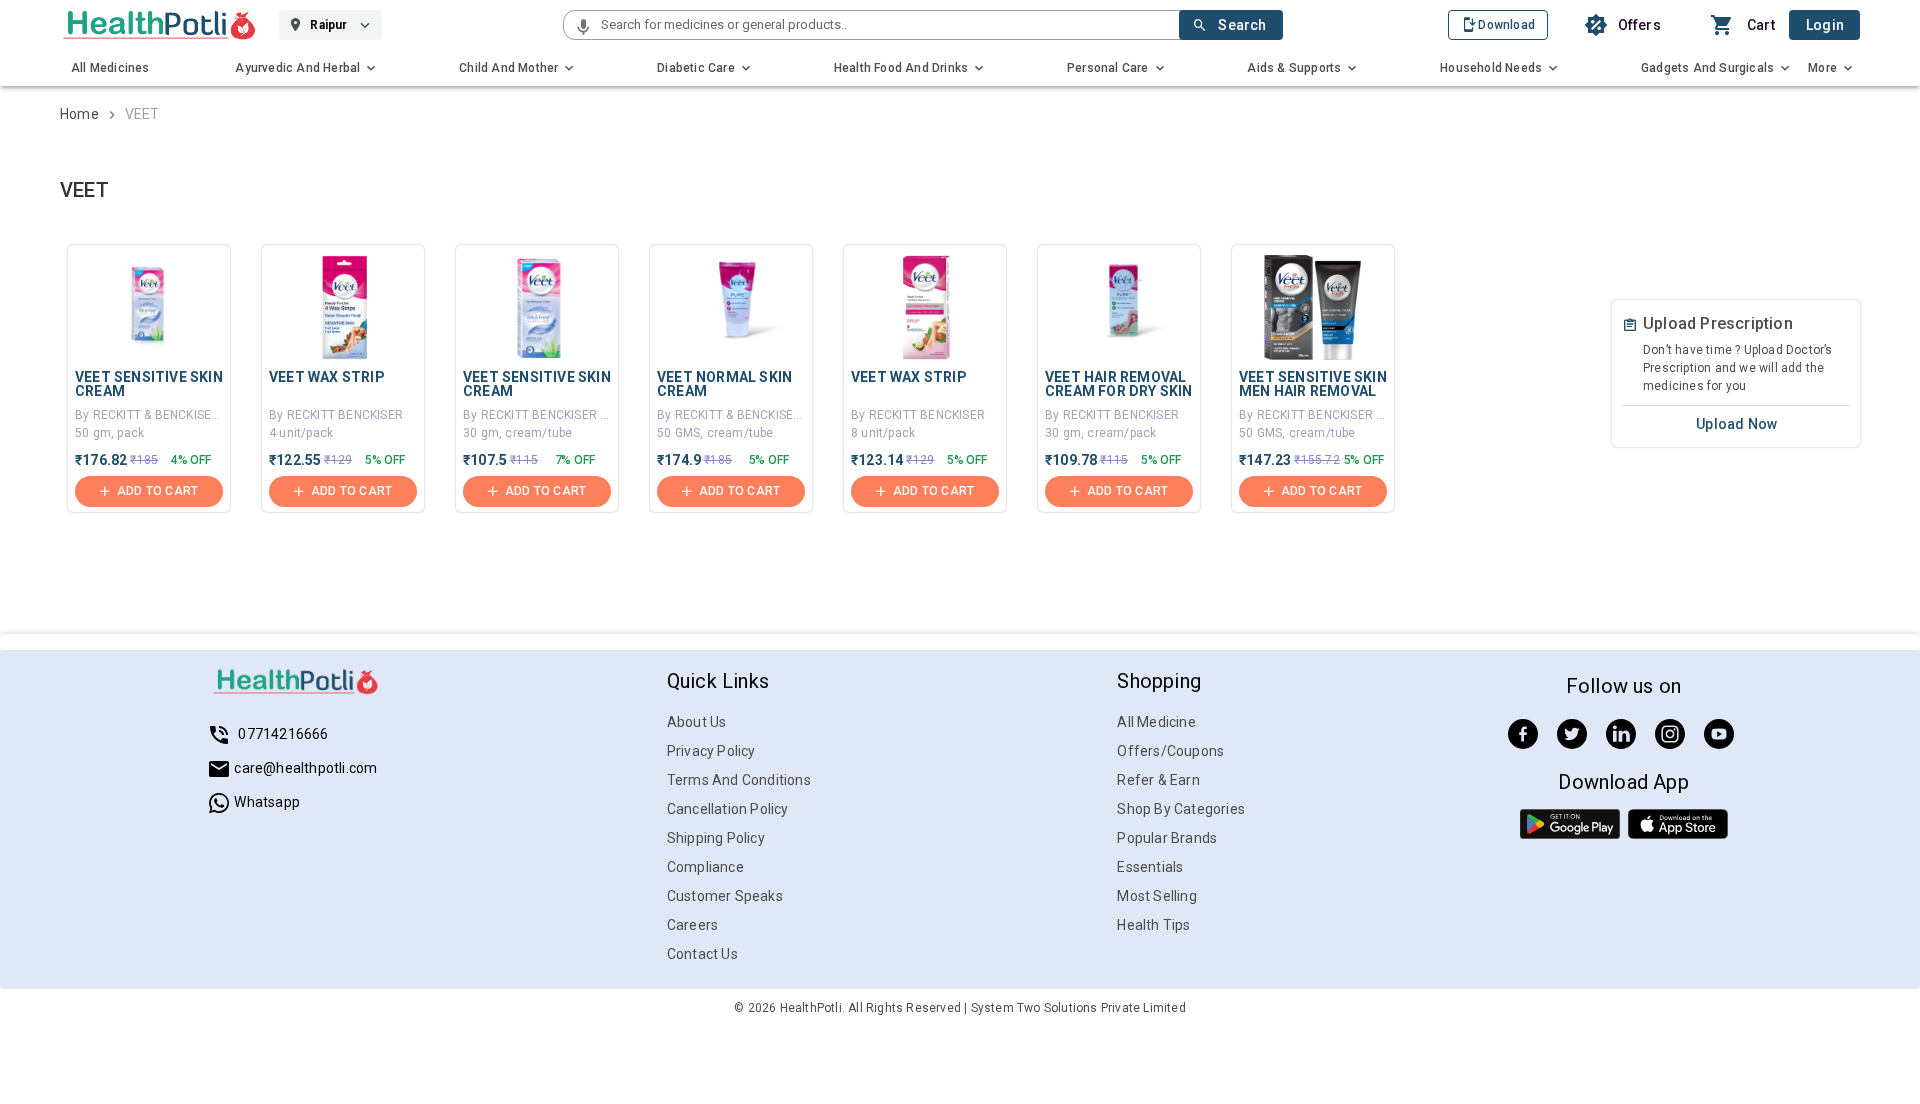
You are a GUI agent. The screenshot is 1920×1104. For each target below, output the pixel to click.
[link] (159, 25)
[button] (583, 28)
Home (79, 114)
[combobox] (888, 25)
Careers (692, 925)
